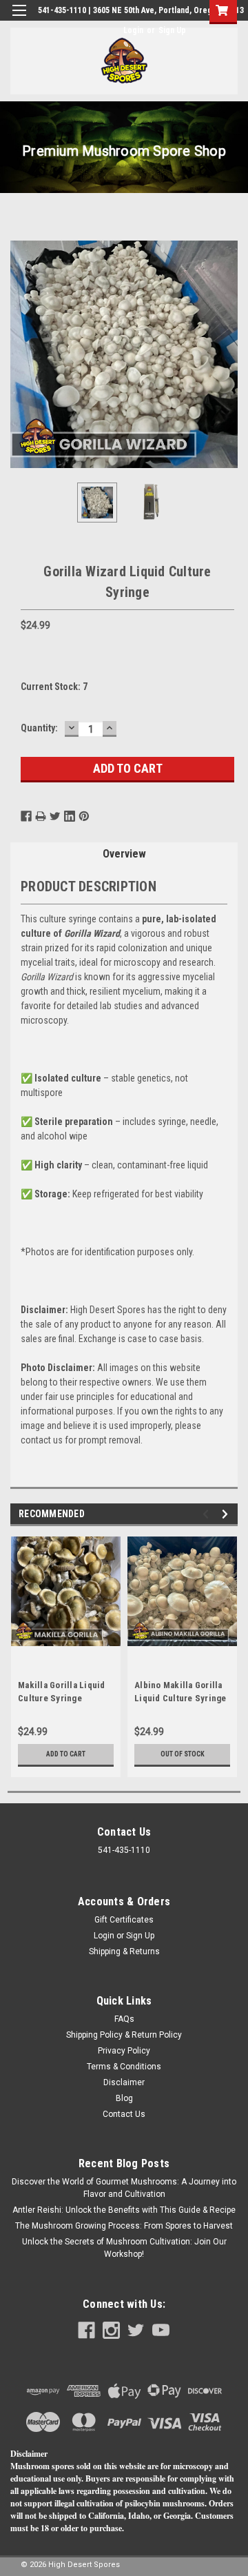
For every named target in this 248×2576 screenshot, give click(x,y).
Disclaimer (124, 2082)
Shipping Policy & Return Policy (124, 2035)
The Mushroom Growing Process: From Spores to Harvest (124, 2226)
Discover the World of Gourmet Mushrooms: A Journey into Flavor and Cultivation (124, 2188)
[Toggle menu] (19, 19)
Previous (21, 354)
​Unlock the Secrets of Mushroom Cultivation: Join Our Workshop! (124, 2248)
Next (227, 354)
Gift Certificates (124, 1920)
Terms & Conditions (124, 2067)
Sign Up (172, 30)
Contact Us (124, 2114)
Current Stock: (54, 687)
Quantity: (39, 728)
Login (133, 30)
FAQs (124, 2019)
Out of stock (183, 1754)
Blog (124, 2098)
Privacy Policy (124, 2051)
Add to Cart (66, 1754)
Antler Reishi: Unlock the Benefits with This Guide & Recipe (124, 2210)
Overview (124, 854)
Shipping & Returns (124, 1951)
